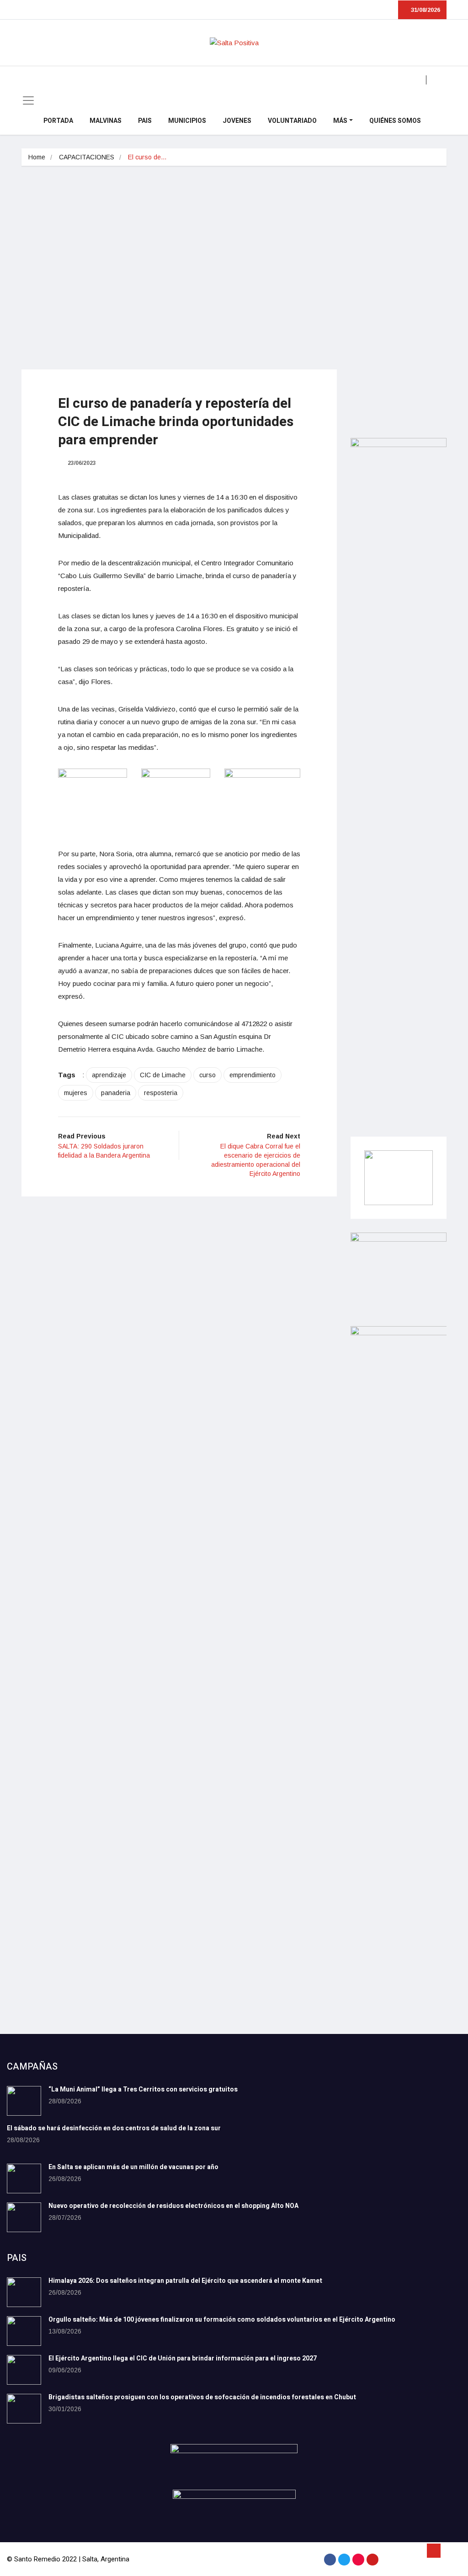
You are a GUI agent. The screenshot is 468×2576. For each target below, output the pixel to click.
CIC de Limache (163, 1075)
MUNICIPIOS (187, 121)
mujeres (76, 1093)
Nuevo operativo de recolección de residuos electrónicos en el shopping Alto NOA (173, 2206)
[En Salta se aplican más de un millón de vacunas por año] (24, 2178)
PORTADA (58, 121)
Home (37, 157)
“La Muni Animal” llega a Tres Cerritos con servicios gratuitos (143, 2089)
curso (207, 1075)
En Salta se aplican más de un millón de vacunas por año (133, 2167)
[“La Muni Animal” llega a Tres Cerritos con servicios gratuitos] (24, 2101)
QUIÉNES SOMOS (395, 121)
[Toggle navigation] (28, 100)
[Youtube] (372, 2560)
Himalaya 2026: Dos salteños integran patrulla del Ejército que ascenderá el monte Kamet (185, 2281)
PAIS (145, 121)
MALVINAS (106, 121)
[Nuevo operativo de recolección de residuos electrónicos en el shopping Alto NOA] (24, 2217)
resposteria (161, 1093)
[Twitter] (344, 2560)
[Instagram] (358, 2560)
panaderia (116, 1093)
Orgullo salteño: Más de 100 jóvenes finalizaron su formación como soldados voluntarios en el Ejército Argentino (222, 2320)
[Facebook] (330, 2560)
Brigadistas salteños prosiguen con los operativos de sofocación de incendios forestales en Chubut (202, 2397)
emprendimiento (253, 1075)
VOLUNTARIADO (292, 121)
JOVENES (237, 121)
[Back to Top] (434, 2551)
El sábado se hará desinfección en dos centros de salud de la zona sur (114, 2128)
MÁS (340, 121)
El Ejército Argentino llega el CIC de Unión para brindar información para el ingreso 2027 (183, 2358)
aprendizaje (109, 1075)
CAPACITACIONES (87, 157)
